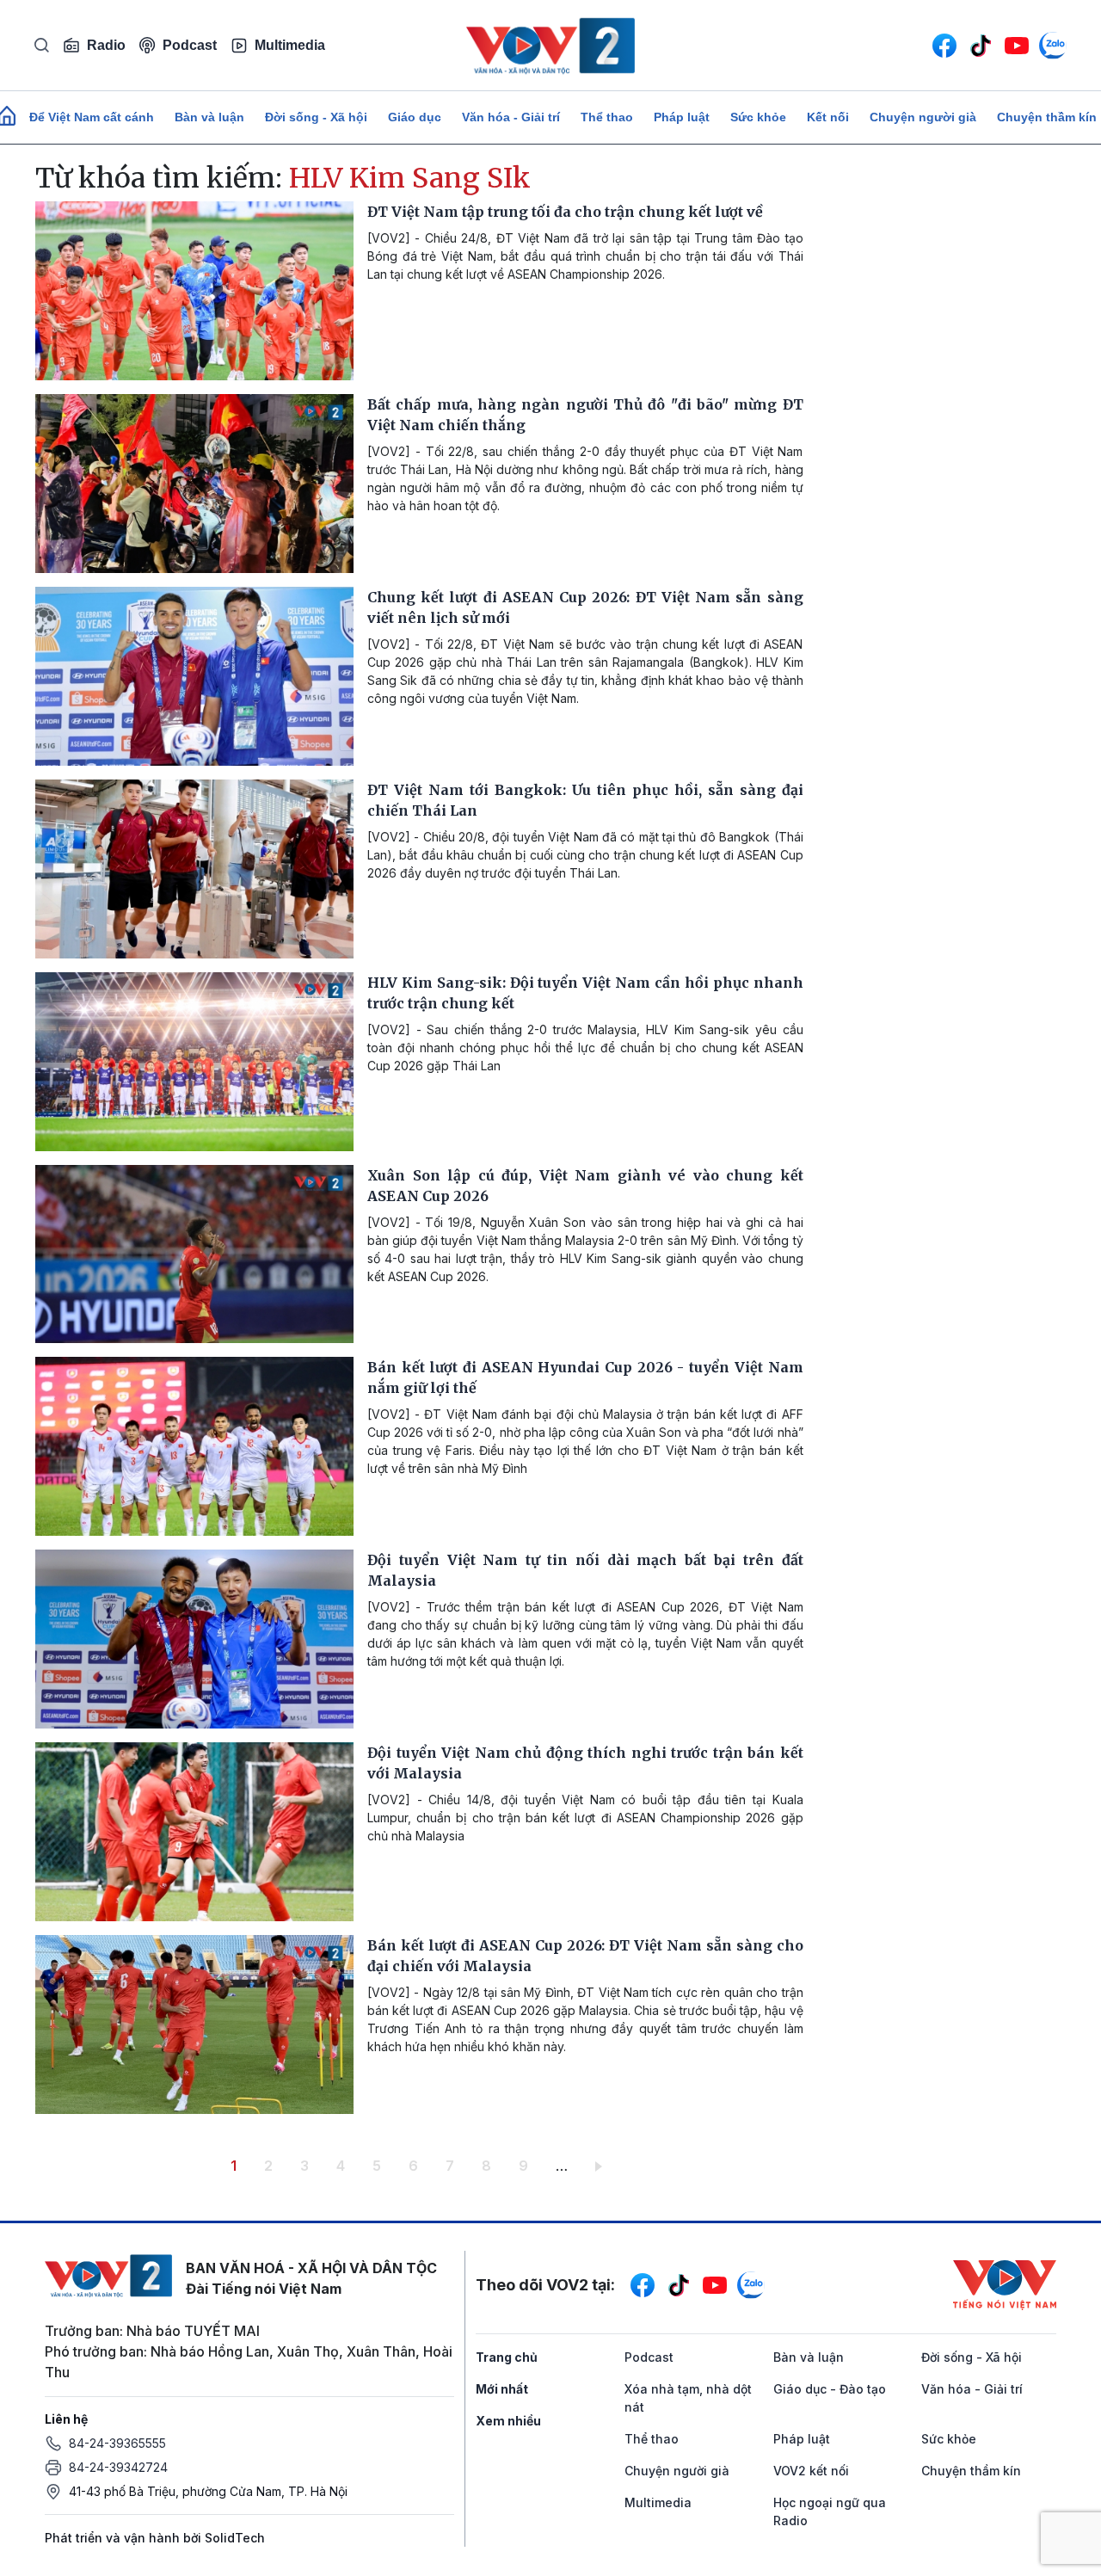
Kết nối (828, 117)
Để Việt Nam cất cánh (92, 117)
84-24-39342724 (118, 2467)
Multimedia (290, 45)
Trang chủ (507, 2357)
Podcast (190, 45)
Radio (106, 45)
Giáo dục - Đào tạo (830, 2389)
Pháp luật (682, 117)
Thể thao (607, 117)
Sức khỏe (758, 117)
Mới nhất (502, 2389)
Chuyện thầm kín (971, 2471)
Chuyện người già (923, 117)
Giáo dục (415, 117)
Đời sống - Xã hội (316, 117)
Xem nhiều (508, 2421)
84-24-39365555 (117, 2443)
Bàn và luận (209, 117)
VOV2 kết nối (811, 2471)
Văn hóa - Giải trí (511, 117)
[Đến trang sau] (602, 2166)
